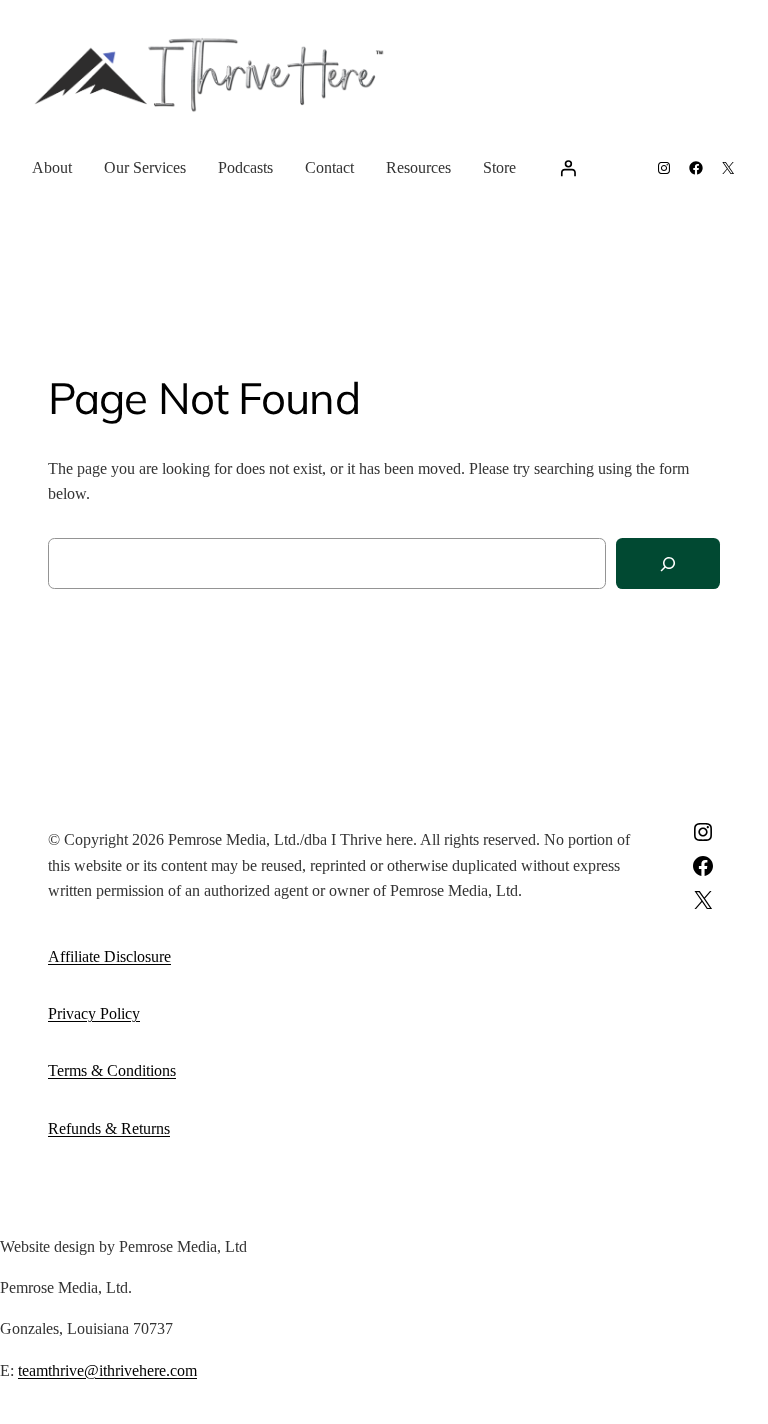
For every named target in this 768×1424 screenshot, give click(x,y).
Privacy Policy (94, 1013)
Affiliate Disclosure (109, 956)
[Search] (668, 563)
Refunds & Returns (109, 1128)
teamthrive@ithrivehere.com (107, 1370)
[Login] (568, 168)
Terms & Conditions (112, 1070)
